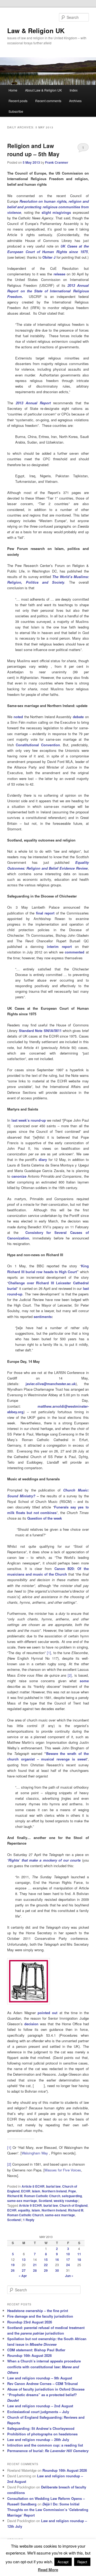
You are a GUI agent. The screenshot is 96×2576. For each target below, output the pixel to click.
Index (74, 90)
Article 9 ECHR (30, 2205)
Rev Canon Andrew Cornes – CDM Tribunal (43, 2384)
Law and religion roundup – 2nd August (40, 2406)
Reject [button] (82, 2562)
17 (68, 2260)
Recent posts (18, 101)
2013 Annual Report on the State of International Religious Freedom (48, 291)
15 (46, 2260)
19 (13, 2265)
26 (13, 2270)
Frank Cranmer (57, 162)
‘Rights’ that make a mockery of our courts (44, 1860)
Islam (36, 2191)
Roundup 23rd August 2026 (30, 2322)
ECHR (26, 2191)
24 (68, 2265)
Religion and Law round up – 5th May (33, 150)
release (59, 274)
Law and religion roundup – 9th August (40, 2378)
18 (79, 2260)
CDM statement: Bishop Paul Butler (36, 2350)
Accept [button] (63, 2562)
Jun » (69, 2276)
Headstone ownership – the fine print (38, 2311)
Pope (72, 2191)
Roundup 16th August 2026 (29, 2355)
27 (24, 2270)
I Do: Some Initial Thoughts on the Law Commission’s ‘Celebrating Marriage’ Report (48, 2510)
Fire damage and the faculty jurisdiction (40, 2316)
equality (24, 2210)
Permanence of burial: (48, 2451)
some (84, 1681)
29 (46, 2270)
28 (35, 2270)
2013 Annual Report (33, 403)
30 (57, 2270)
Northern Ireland (54, 2191)
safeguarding (72, 2196)
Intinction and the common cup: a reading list (45, 2445)
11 (79, 2254)
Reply (29, 2220)
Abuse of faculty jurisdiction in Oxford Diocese (46, 2389)
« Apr (23, 2276)
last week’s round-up (29, 1120)
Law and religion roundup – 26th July (38, 2440)
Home (13, 90)
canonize (19, 1176)
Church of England (73, 2205)
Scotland (45, 2201)
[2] (9, 2164)
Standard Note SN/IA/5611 (40, 1031)
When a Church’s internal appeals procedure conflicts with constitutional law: (44, 2367)
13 (24, 2260)
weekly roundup (66, 2201)
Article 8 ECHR (33, 2186)
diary (43, 1159)
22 (46, 2265)
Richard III (15, 2196)
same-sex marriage (22, 2201)
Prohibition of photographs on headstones (42, 2434)
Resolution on (31, 201)
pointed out (47, 2013)
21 (35, 2265)
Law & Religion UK (36, 31)
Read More (48, 2570)
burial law (53, 2186)
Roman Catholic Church (42, 2196)
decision (31, 2024)
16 (57, 2260)
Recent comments (48, 101)
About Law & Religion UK (43, 90)
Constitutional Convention (38, 745)
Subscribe (16, 111)
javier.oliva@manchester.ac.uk (51, 1384)
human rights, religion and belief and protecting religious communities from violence (48, 207)
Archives (75, 101)
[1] (9, 2147)
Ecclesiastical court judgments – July (38, 2412)
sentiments (43, 1317)
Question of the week (45, 1518)
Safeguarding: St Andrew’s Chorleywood (41, 2428)
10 (68, 2254)
